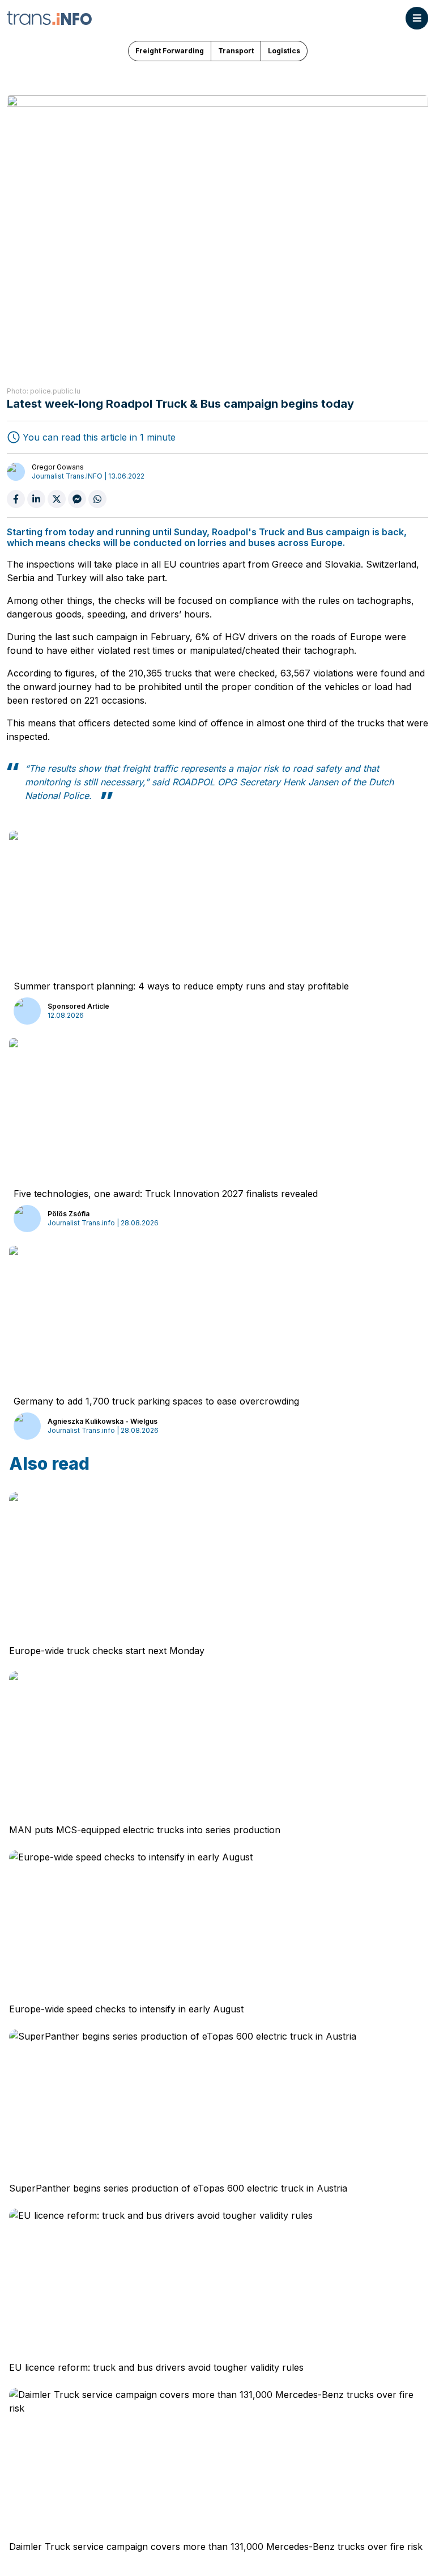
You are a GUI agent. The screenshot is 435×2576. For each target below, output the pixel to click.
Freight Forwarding (170, 51)
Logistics (284, 51)
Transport (236, 51)
